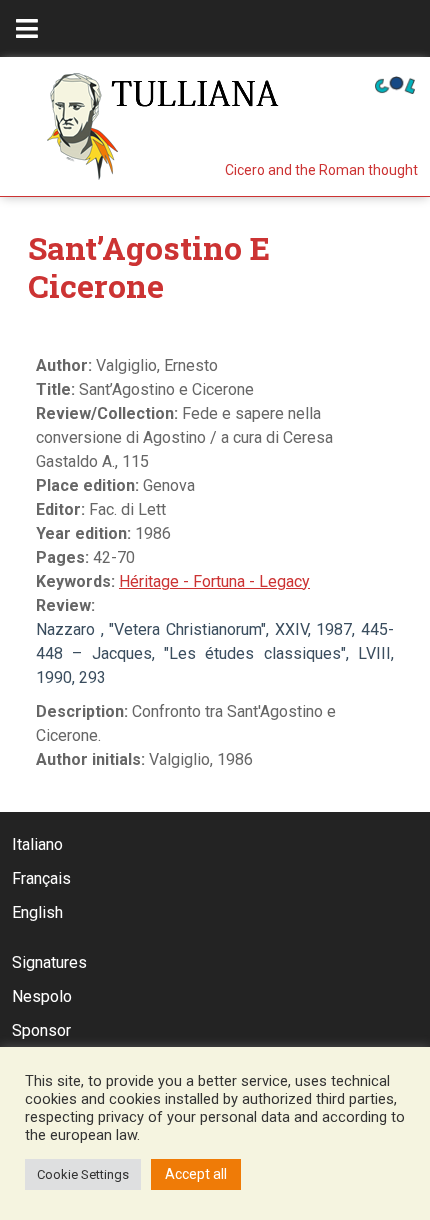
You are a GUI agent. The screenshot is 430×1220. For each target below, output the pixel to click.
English (37, 912)
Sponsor (41, 1030)
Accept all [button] (196, 1174)
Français (41, 878)
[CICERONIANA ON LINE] (395, 83)
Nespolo (42, 996)
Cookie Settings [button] (83, 1174)
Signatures (49, 962)
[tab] (27, 28)
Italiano (37, 844)
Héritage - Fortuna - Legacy (214, 581)
